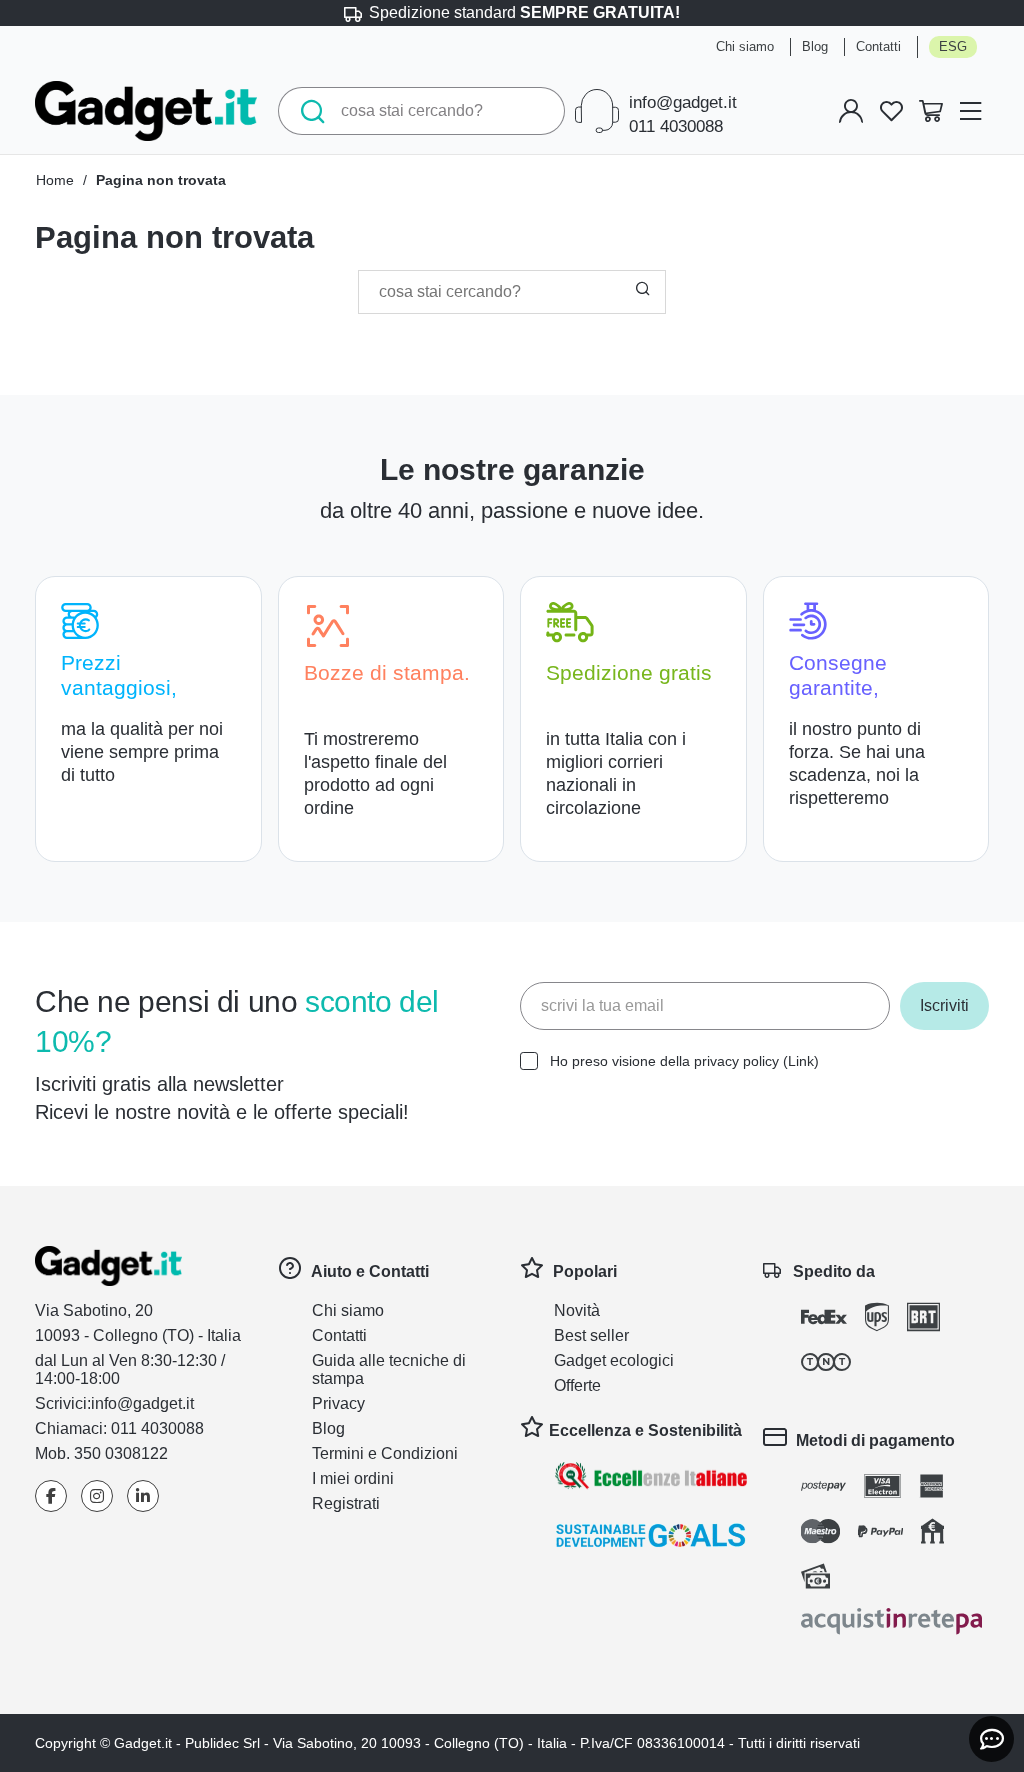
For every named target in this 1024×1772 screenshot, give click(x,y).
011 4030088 (658, 127)
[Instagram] (97, 1496)
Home (57, 180)
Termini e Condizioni (393, 1453)
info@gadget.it (671, 103)
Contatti (876, 47)
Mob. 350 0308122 (105, 1453)
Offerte (582, 1385)
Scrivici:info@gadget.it (124, 1403)
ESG (953, 47)
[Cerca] (307, 111)
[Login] (851, 111)
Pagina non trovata (173, 180)
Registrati (350, 1503)
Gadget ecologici (621, 1360)
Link (820, 1061)
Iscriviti (941, 1005)
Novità (580, 1310)
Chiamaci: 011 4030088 (126, 1428)
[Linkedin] (143, 1496)
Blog (807, 47)
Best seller (595, 1335)
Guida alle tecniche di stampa (398, 1369)
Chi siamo (732, 47)
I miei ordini (359, 1478)
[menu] (971, 111)
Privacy (340, 1403)
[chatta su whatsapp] (991, 1739)
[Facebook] (51, 1496)
